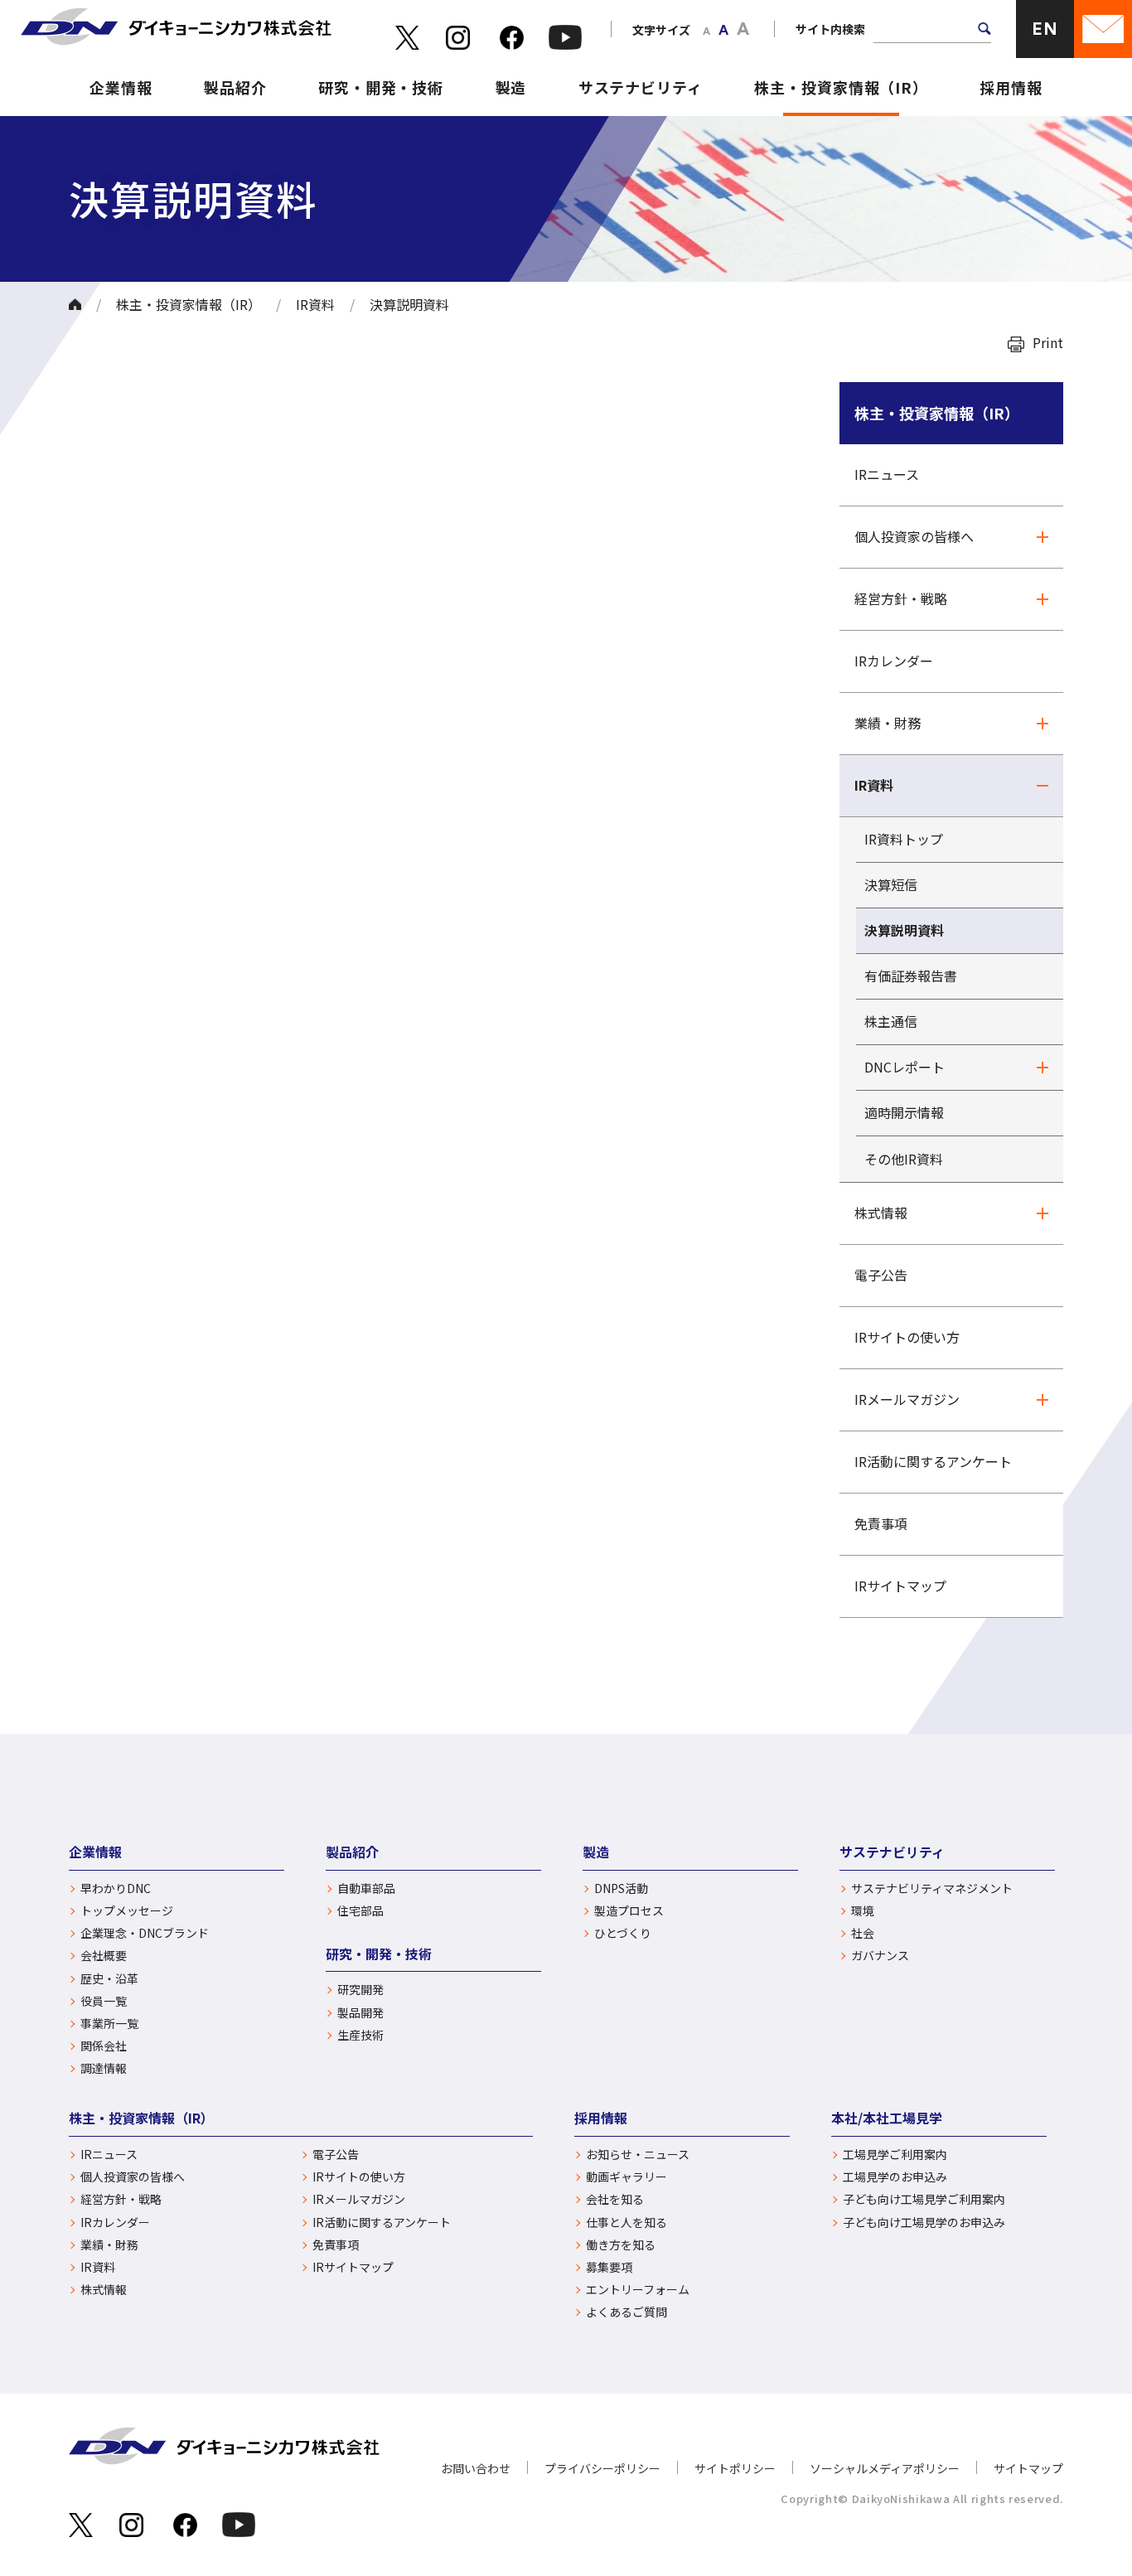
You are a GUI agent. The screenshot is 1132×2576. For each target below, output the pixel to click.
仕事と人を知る (626, 2223)
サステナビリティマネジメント (932, 1888)
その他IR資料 (904, 1159)
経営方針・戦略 (901, 598)
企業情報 (121, 87)
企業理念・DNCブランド (145, 1933)
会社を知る (615, 2199)
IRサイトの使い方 (907, 1337)
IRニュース (887, 474)
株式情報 (881, 1213)
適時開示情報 (904, 1112)
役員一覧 (104, 2001)
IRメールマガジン (907, 1399)
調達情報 (104, 2068)
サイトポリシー (735, 2468)
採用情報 (1011, 87)
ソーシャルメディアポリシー (885, 2468)
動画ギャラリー (626, 2177)
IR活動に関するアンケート (933, 1461)
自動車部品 (366, 1888)
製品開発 (360, 2013)
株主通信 (891, 1021)
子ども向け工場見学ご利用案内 (924, 2199)
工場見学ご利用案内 (895, 2155)
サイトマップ (1028, 2468)
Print (1048, 342)
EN (1045, 29)
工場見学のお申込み (895, 2177)
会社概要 (104, 1956)
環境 (863, 1911)
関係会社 (104, 2046)
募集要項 (609, 2267)
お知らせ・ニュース (638, 2155)
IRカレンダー (894, 661)
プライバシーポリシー (602, 2468)
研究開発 (360, 1990)
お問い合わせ (476, 2468)
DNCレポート (905, 1067)
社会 (863, 1933)
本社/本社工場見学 (887, 2118)
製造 (511, 87)
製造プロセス (629, 1911)
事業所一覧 (109, 2024)
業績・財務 (888, 723)
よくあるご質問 (626, 2312)
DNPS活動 (621, 1888)
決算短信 (891, 884)
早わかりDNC (116, 1888)
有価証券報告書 (911, 976)
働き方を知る (621, 2245)
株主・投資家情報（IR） (841, 87)
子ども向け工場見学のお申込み (924, 2223)
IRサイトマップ (900, 1586)
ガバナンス (880, 1956)
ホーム (75, 304)
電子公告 (881, 1275)
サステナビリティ (641, 87)
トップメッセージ (127, 1911)
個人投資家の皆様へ (914, 536)
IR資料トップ (904, 839)
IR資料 (315, 304)
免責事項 (881, 1523)
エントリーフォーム (638, 2290)
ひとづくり (623, 1933)
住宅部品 (360, 1911)
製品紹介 (235, 87)
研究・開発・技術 (381, 87)
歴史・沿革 (109, 1979)
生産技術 (360, 2035)
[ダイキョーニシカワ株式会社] (176, 29)
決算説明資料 (904, 930)
